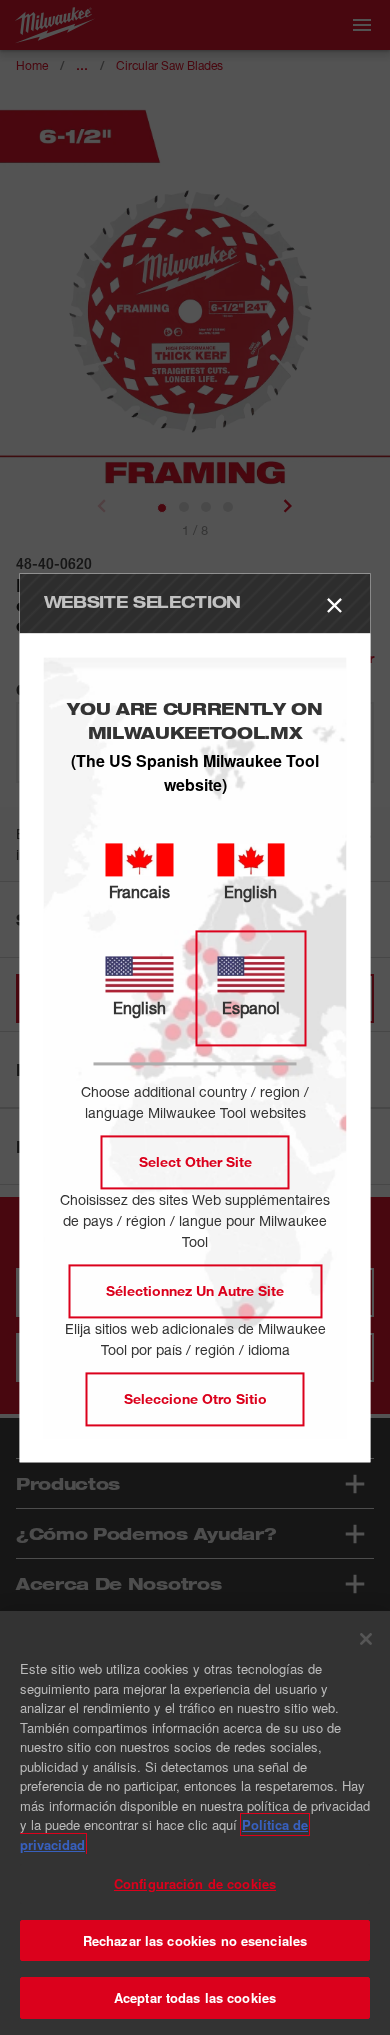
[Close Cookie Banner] (366, 1639)
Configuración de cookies (195, 1883)
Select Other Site (195, 1161)
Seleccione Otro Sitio (195, 1398)
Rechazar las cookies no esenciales (195, 1940)
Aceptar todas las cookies (195, 1997)
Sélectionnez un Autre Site (195, 1290)
